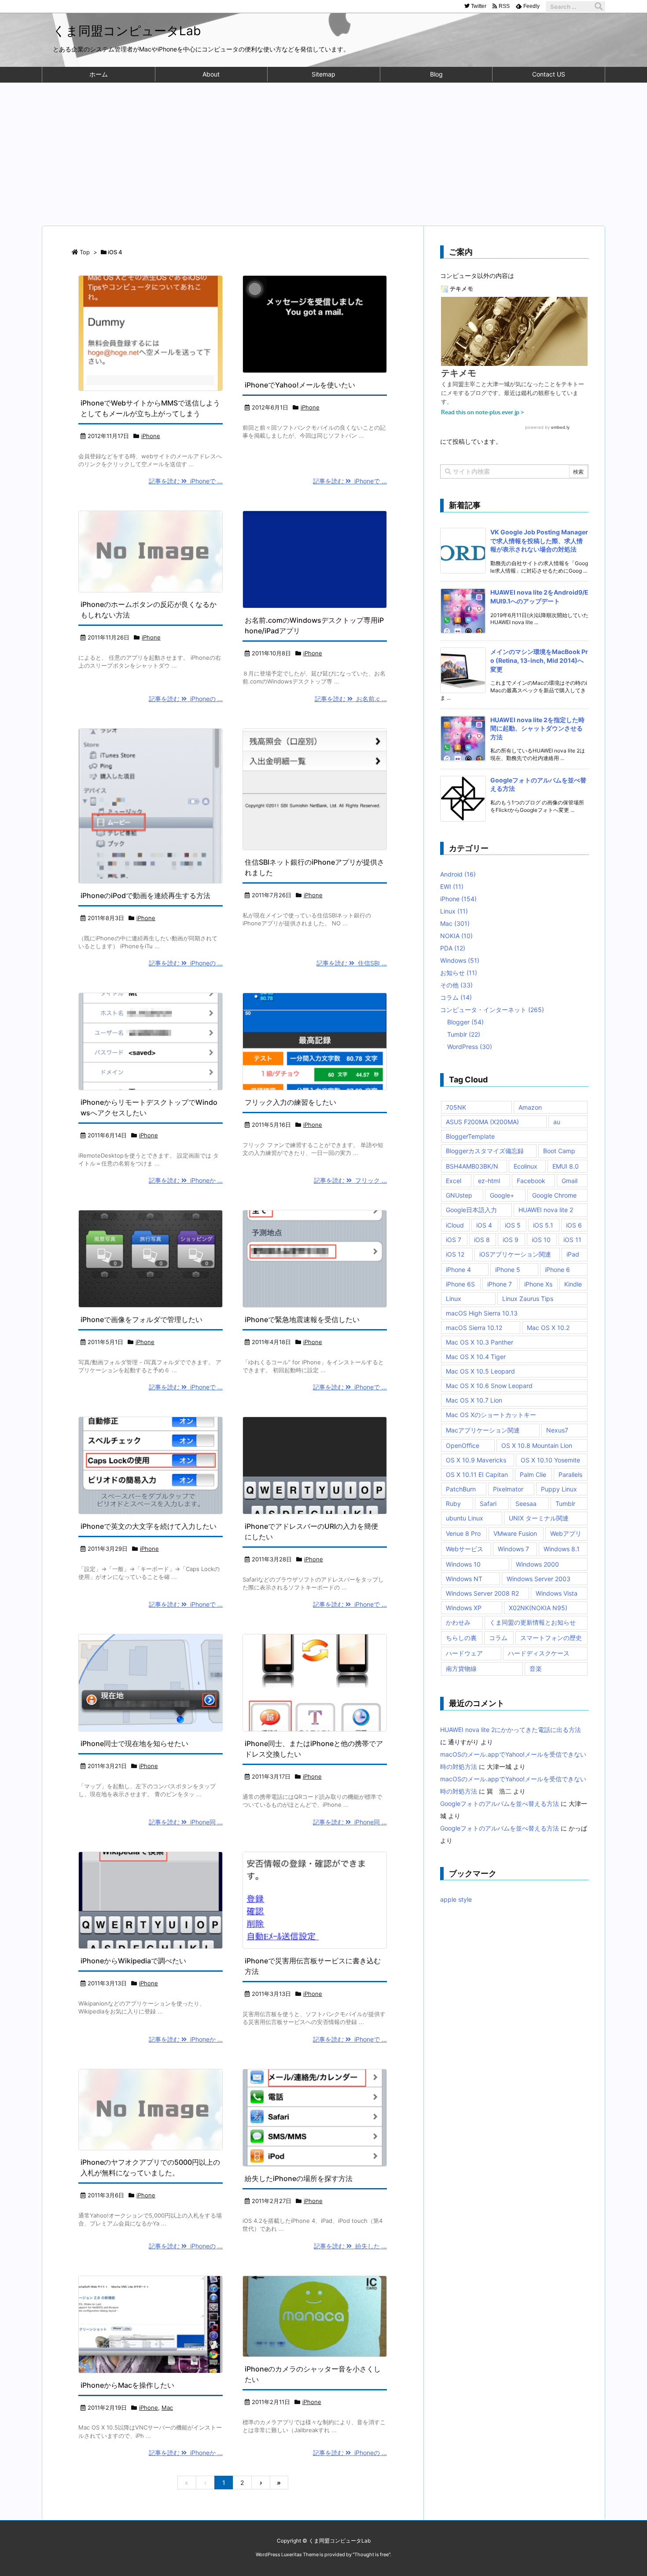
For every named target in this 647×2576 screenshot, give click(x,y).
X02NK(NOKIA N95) (538, 1608)
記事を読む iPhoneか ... (186, 1180)
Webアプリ (566, 1533)
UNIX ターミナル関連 (539, 1518)
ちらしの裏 (461, 1638)
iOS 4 (484, 1225)
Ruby (453, 1504)
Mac (167, 2408)
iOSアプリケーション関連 (515, 1254)
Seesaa (526, 1504)
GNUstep (459, 1195)
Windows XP (464, 1608)
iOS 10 (541, 1240)
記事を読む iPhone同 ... (186, 1822)
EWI (452, 886)
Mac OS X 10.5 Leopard (480, 1371)
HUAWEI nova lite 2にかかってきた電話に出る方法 (511, 1730)
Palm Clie (533, 1474)
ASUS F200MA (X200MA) (482, 1122)
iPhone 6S (460, 1284)
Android (458, 874)
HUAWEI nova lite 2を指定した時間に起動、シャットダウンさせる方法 (537, 728)
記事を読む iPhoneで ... (186, 481)
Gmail (570, 1181)
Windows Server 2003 (539, 1579)
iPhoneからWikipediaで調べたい (133, 1961)
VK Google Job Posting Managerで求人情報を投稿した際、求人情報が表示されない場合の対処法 (539, 541)
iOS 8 (482, 1240)
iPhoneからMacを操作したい (127, 2385)
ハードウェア (464, 1653)
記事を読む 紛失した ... (350, 2246)
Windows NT (464, 1579)
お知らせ (459, 973)
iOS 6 (574, 1225)
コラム (456, 997)
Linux (454, 911)
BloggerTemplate (470, 1136)
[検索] (599, 7)
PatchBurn (461, 1489)
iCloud (455, 1225)
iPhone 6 (557, 1270)
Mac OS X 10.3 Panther (480, 1342)
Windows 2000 (537, 1564)
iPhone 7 (500, 1284)
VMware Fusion (515, 1533)
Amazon (530, 1107)
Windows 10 (463, 1564)
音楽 (536, 1668)
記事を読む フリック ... (350, 1180)
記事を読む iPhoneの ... (186, 699)
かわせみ (458, 1622)
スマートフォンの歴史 (551, 1638)
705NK (456, 1107)
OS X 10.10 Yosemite (550, 1460)
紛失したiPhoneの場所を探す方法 (299, 2178)
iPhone (151, 436)
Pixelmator (508, 1489)
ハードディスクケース (539, 1653)
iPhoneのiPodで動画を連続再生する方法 (145, 895)
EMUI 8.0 (566, 1166)
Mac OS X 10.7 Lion (474, 1400)
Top (85, 252)
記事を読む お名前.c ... (351, 699)
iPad (573, 1254)
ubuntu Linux (465, 1518)
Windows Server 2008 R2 (482, 1593)
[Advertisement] (323, 149)
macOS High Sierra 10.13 (482, 1313)
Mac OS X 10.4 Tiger (476, 1357)
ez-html (489, 1181)
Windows (460, 960)
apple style (456, 1899)
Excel (454, 1181)
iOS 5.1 (543, 1225)
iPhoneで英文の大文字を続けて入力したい (149, 1526)
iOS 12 (455, 1254)
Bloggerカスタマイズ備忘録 (485, 1151)
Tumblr (464, 1034)
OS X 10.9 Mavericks (476, 1460)
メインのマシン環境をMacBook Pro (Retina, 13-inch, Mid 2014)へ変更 (539, 660)
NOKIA (456, 936)
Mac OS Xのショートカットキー (491, 1415)
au (557, 1122)
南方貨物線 (461, 1668)
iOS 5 (513, 1225)
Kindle (573, 1284)
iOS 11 (572, 1240)
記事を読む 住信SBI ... (352, 963)
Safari (488, 1504)
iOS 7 (454, 1240)
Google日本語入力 (471, 1210)
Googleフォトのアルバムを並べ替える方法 (500, 1803)
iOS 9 (511, 1240)
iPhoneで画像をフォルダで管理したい (142, 1319)
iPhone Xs (538, 1284)
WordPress (470, 1047)
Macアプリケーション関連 (483, 1430)
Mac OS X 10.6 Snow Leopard (489, 1386)
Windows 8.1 (562, 1549)
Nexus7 (557, 1430)
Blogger (465, 1022)
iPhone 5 (508, 1270)
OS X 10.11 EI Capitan (477, 1474)
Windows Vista (557, 1593)
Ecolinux (526, 1166)
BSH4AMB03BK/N (472, 1166)
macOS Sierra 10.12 (474, 1328)
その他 (456, 985)
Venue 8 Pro (463, 1533)
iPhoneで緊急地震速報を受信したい (302, 1319)
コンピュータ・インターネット (492, 1010)
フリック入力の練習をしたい (290, 1102)
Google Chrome (554, 1195)
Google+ (502, 1195)
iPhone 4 (458, 1270)
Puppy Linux (559, 1489)
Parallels (570, 1474)
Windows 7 (513, 1549)
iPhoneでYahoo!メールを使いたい (300, 385)
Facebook (531, 1181)
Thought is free (371, 2554)
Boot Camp (559, 1151)
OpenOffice (463, 1445)
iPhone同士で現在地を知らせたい (134, 1743)
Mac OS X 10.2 (548, 1328)
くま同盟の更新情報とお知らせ (533, 1622)
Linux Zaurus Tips (528, 1299)
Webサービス (465, 1549)
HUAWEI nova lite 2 (546, 1210)
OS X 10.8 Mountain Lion (537, 1445)
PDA (453, 948)
